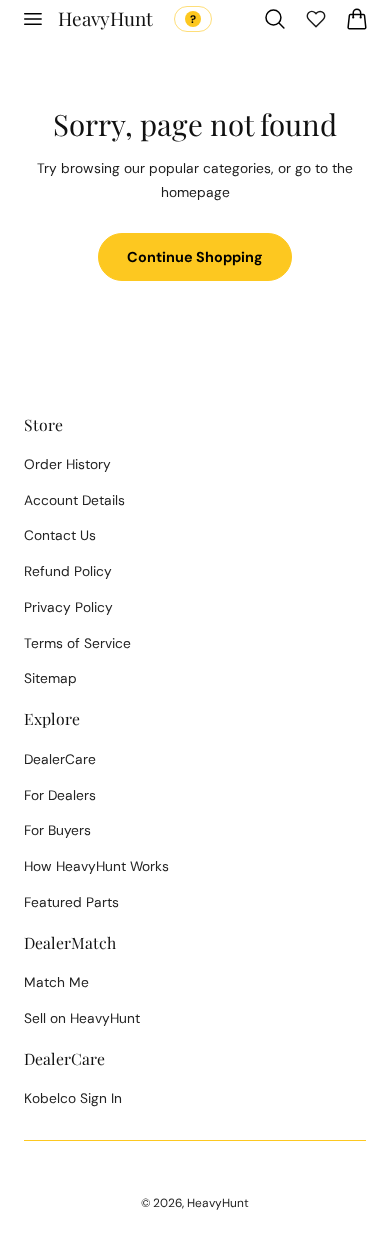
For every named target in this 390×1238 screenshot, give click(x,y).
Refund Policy (68, 571)
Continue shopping (195, 257)
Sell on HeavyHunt (82, 1018)
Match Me (56, 982)
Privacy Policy (68, 607)
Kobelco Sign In (73, 1098)
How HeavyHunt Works (96, 866)
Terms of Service (77, 643)
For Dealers (60, 795)
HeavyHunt (218, 1203)
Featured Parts (71, 902)
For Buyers (57, 830)
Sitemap (50, 678)
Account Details (74, 500)
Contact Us (60, 535)
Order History (67, 464)
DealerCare (60, 759)
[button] (32, 19)
